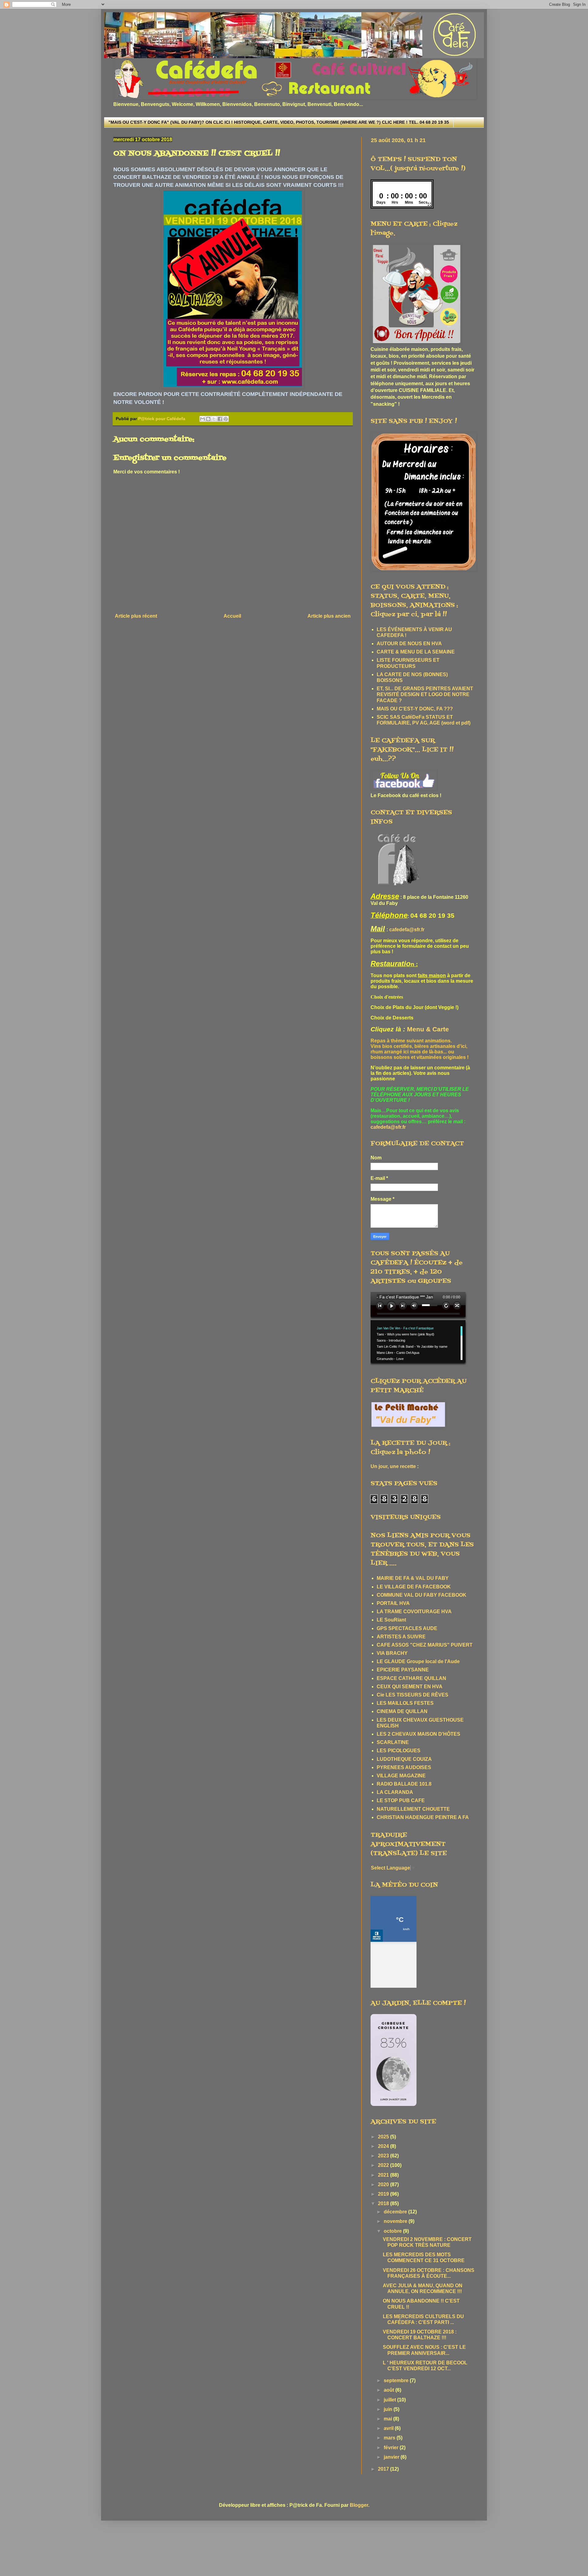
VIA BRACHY (392, 1653)
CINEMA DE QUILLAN (402, 1711)
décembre (396, 2212)
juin (389, 2409)
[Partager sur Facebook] (220, 419)
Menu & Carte (428, 1029)
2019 (384, 2194)
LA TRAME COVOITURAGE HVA (414, 1612)
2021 (384, 2175)
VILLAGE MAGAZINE (401, 1776)
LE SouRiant (391, 1620)
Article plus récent (136, 616)
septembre (397, 2380)
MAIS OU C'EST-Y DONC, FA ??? (415, 709)
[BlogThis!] (208, 419)
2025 (384, 2137)
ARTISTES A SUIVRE (401, 1637)
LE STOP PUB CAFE (401, 1800)
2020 (384, 2184)
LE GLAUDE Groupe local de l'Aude (418, 1661)
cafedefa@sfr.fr (407, 930)
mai (388, 2419)
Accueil (232, 616)
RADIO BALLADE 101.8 (404, 1784)
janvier (392, 2457)
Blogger (359, 2505)
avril (389, 2428)
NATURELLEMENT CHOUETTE (413, 1809)
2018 (384, 2203)
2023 (384, 2156)
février (392, 2448)
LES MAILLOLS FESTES (405, 1703)
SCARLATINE (393, 1742)
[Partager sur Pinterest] (226, 419)
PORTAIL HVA (393, 1603)
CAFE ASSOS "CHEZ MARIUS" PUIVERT (425, 1645)
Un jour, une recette (393, 1466)
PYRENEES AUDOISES (404, 1767)
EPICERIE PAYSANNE (403, 1670)
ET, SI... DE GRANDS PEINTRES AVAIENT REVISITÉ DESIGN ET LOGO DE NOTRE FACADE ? (425, 694)
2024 (384, 2146)
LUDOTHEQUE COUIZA (404, 1759)
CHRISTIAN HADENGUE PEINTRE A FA (423, 1817)
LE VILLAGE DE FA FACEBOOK (414, 1587)
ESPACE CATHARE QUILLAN (411, 1678)
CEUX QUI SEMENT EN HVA (410, 1687)
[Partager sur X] (214, 419)
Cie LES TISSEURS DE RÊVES (413, 1695)
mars (390, 2438)
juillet (390, 2400)
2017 (384, 2469)
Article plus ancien (329, 616)
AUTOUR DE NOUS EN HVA (409, 644)
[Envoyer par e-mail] (202, 419)
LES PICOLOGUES (399, 1751)
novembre (396, 2221)
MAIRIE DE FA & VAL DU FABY (413, 1578)
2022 (384, 2165)
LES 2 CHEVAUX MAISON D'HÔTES (418, 1734)
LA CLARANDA (395, 1792)
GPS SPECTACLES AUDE (407, 1628)
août (390, 2390)
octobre (393, 2231)
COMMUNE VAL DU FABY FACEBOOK (422, 1595)
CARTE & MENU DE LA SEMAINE (416, 652)
